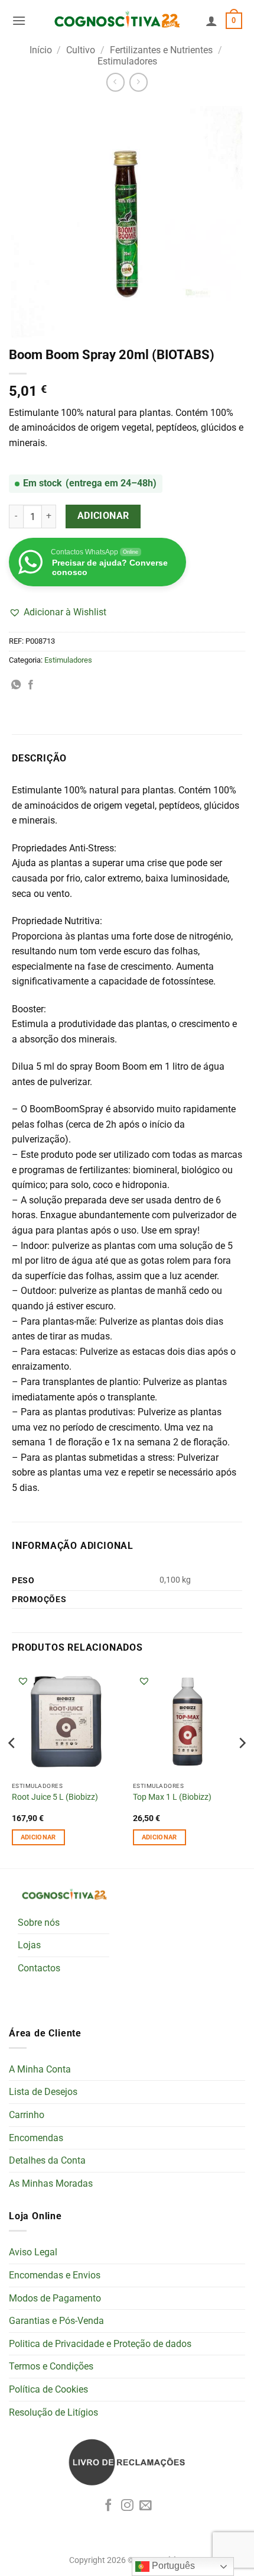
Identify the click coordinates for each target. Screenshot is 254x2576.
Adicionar (103, 516)
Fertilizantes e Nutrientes (161, 50)
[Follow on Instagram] (127, 2506)
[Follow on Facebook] (108, 2506)
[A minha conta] (211, 21)
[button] (19, 20)
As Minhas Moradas (51, 2183)
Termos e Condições (51, 2366)
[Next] (242, 1766)
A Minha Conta (40, 2069)
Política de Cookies (48, 2389)
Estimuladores (127, 61)
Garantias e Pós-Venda (56, 2321)
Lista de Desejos (43, 2092)
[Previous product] (139, 82)
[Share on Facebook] (31, 685)
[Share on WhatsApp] (16, 685)
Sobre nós (39, 1923)
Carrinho (27, 2115)
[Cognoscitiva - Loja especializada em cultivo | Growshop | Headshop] (116, 21)
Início (41, 50)
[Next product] (115, 82)
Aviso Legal (33, 2252)
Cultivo (81, 50)
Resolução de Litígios (53, 2412)
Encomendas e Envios (55, 2275)
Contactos (39, 1968)
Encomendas (36, 2138)
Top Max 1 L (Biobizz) (172, 1797)
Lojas (29, 1945)
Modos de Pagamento (55, 2298)
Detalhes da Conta (47, 2160)
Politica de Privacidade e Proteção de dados (100, 2344)
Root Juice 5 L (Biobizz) (55, 1797)
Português (172, 2566)
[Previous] (12, 1766)
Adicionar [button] (38, 1837)
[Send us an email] (146, 2506)
